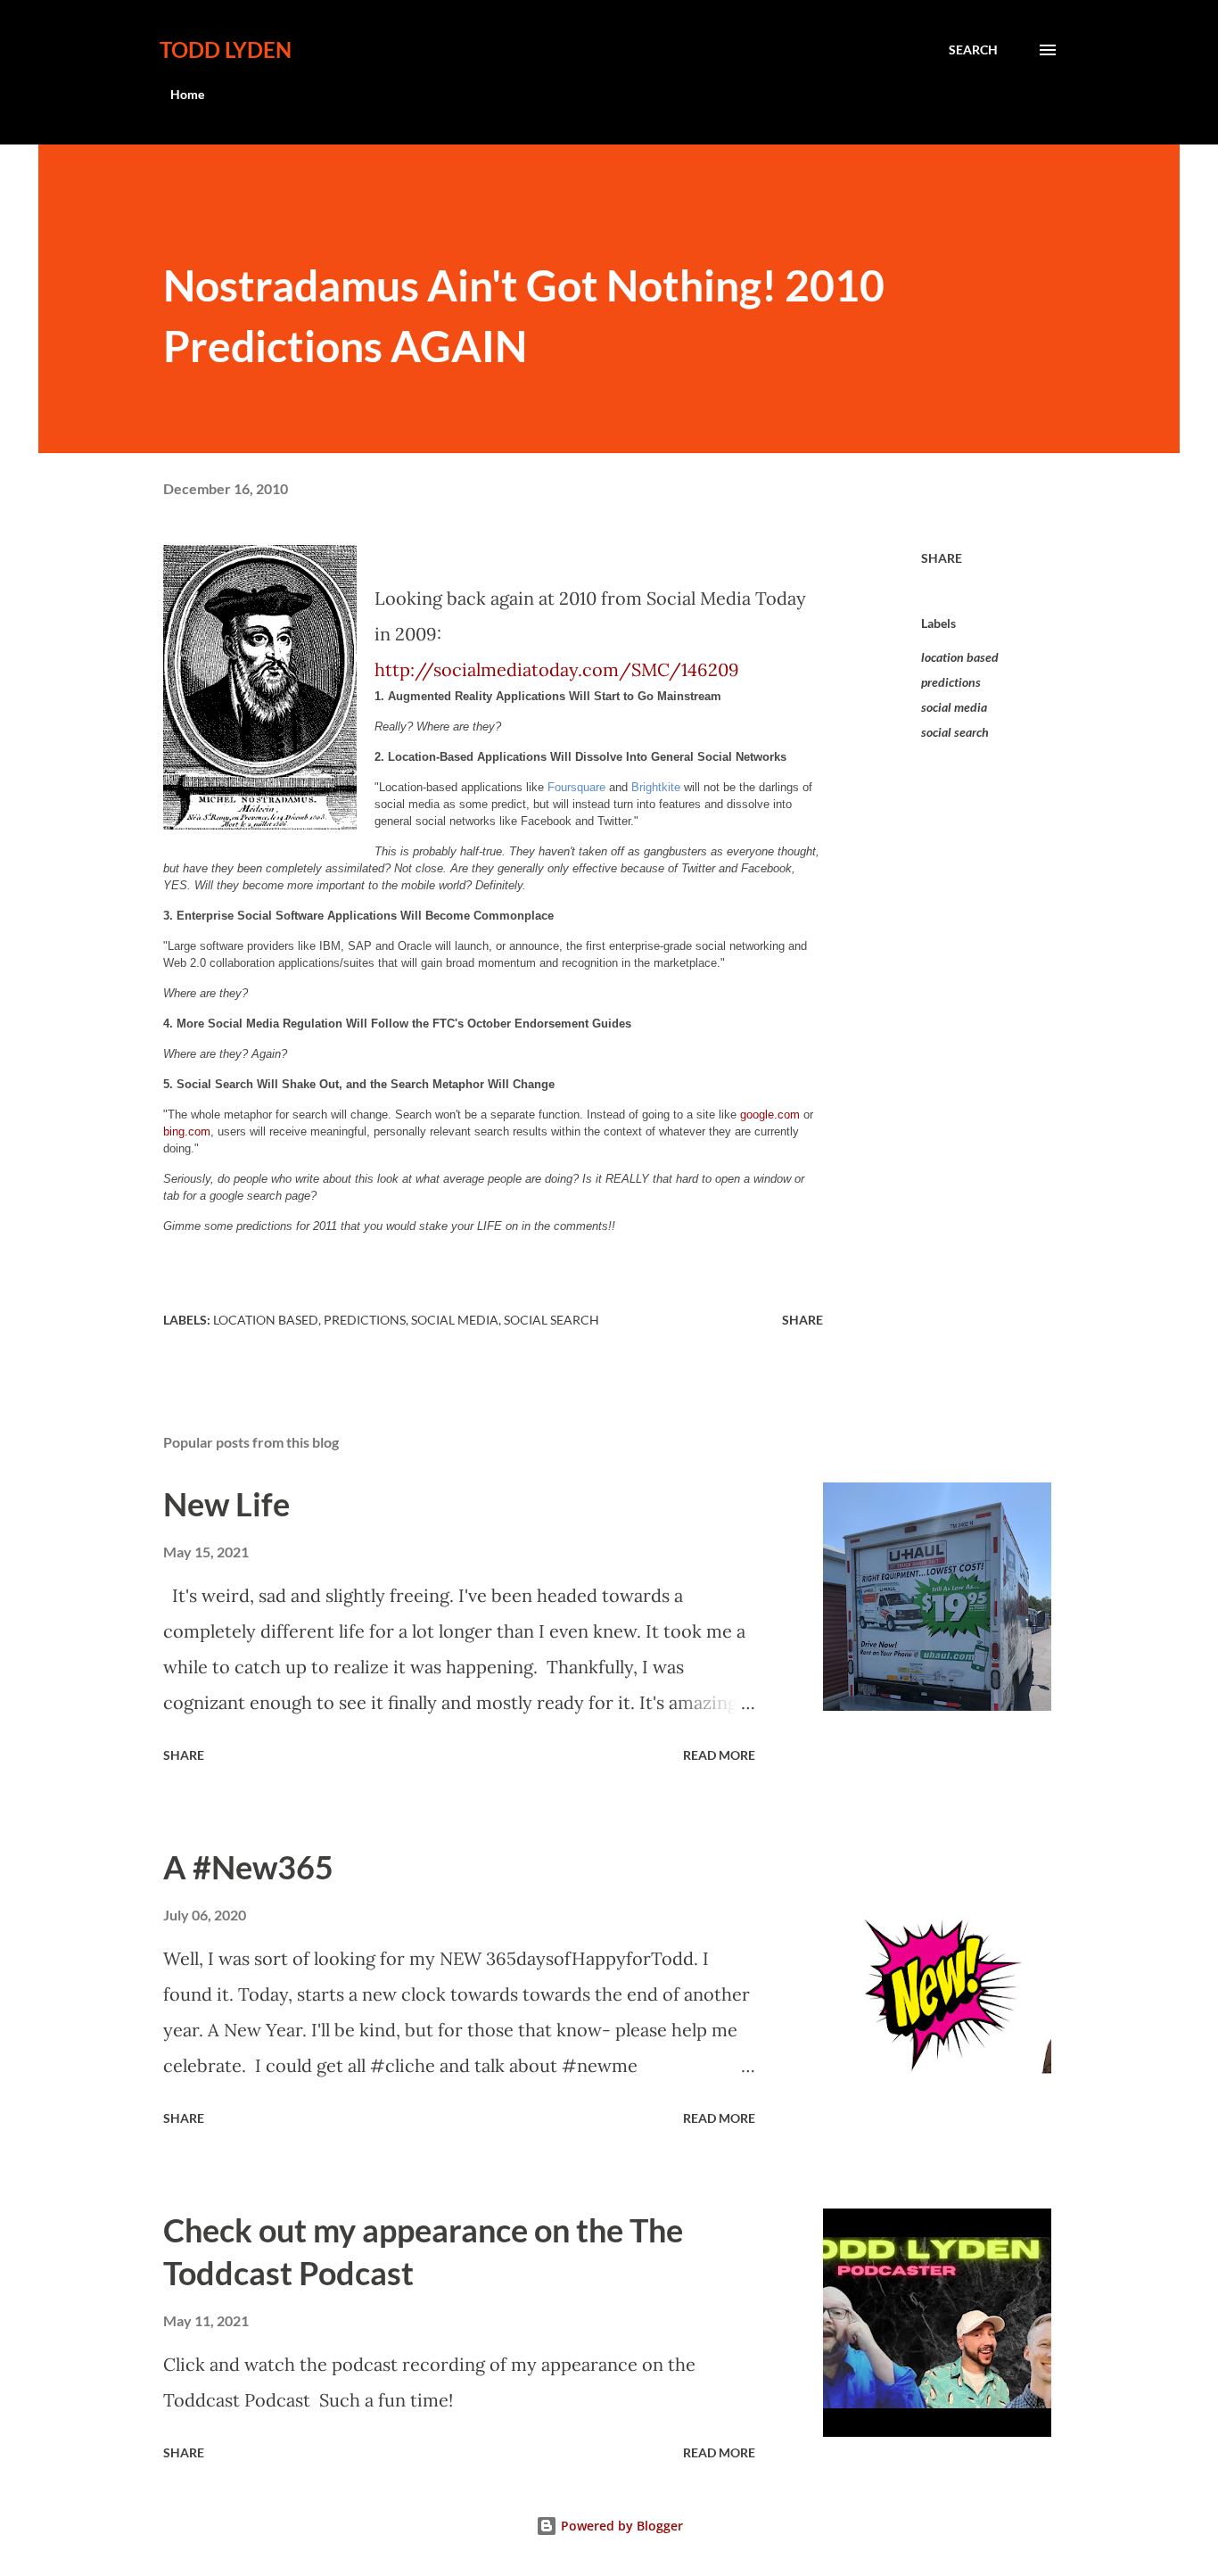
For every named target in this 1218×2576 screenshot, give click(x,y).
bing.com (187, 1131)
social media (954, 707)
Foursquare (576, 787)
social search (955, 732)
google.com (770, 1115)
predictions (951, 682)
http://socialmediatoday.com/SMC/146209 (557, 669)
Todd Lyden (226, 50)
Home (187, 94)
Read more (719, 1755)
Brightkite (656, 787)
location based (960, 657)
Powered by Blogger (620, 2526)
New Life (226, 1504)
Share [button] (942, 558)
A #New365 (248, 1867)
